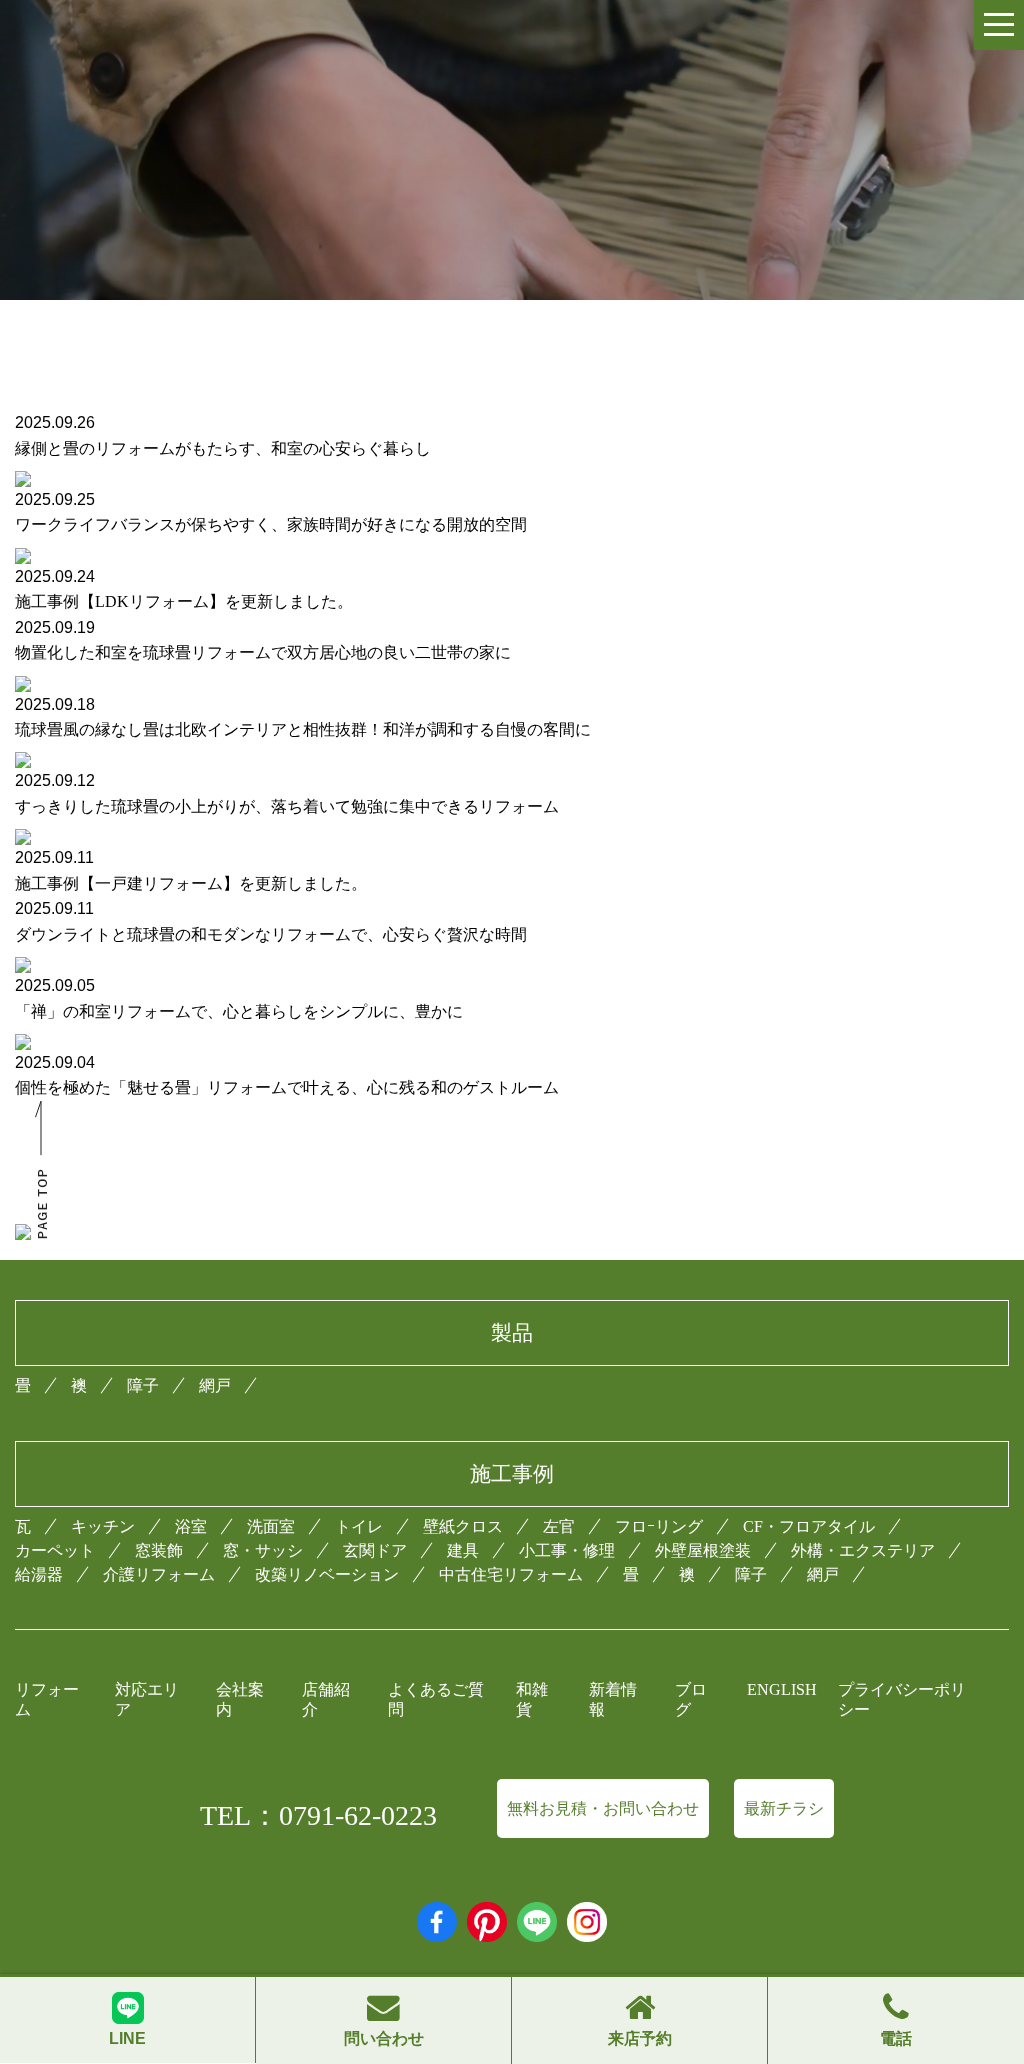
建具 (463, 1550)
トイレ (359, 1526)
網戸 (215, 1385)
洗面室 (271, 1526)
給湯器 (39, 1574)
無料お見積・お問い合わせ (603, 1808)
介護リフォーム (159, 1574)
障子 (143, 1385)
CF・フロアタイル (809, 1526)
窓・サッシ (263, 1550)
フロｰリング (659, 1526)
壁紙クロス (463, 1526)
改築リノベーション (327, 1574)
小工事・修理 (567, 1550)
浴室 (191, 1526)
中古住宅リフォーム (511, 1574)
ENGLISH (782, 1689)
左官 (559, 1526)
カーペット (55, 1550)
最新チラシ (784, 1808)
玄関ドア (375, 1550)
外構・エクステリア (863, 1550)
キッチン (103, 1526)
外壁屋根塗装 (703, 1550)
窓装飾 (159, 1550)
